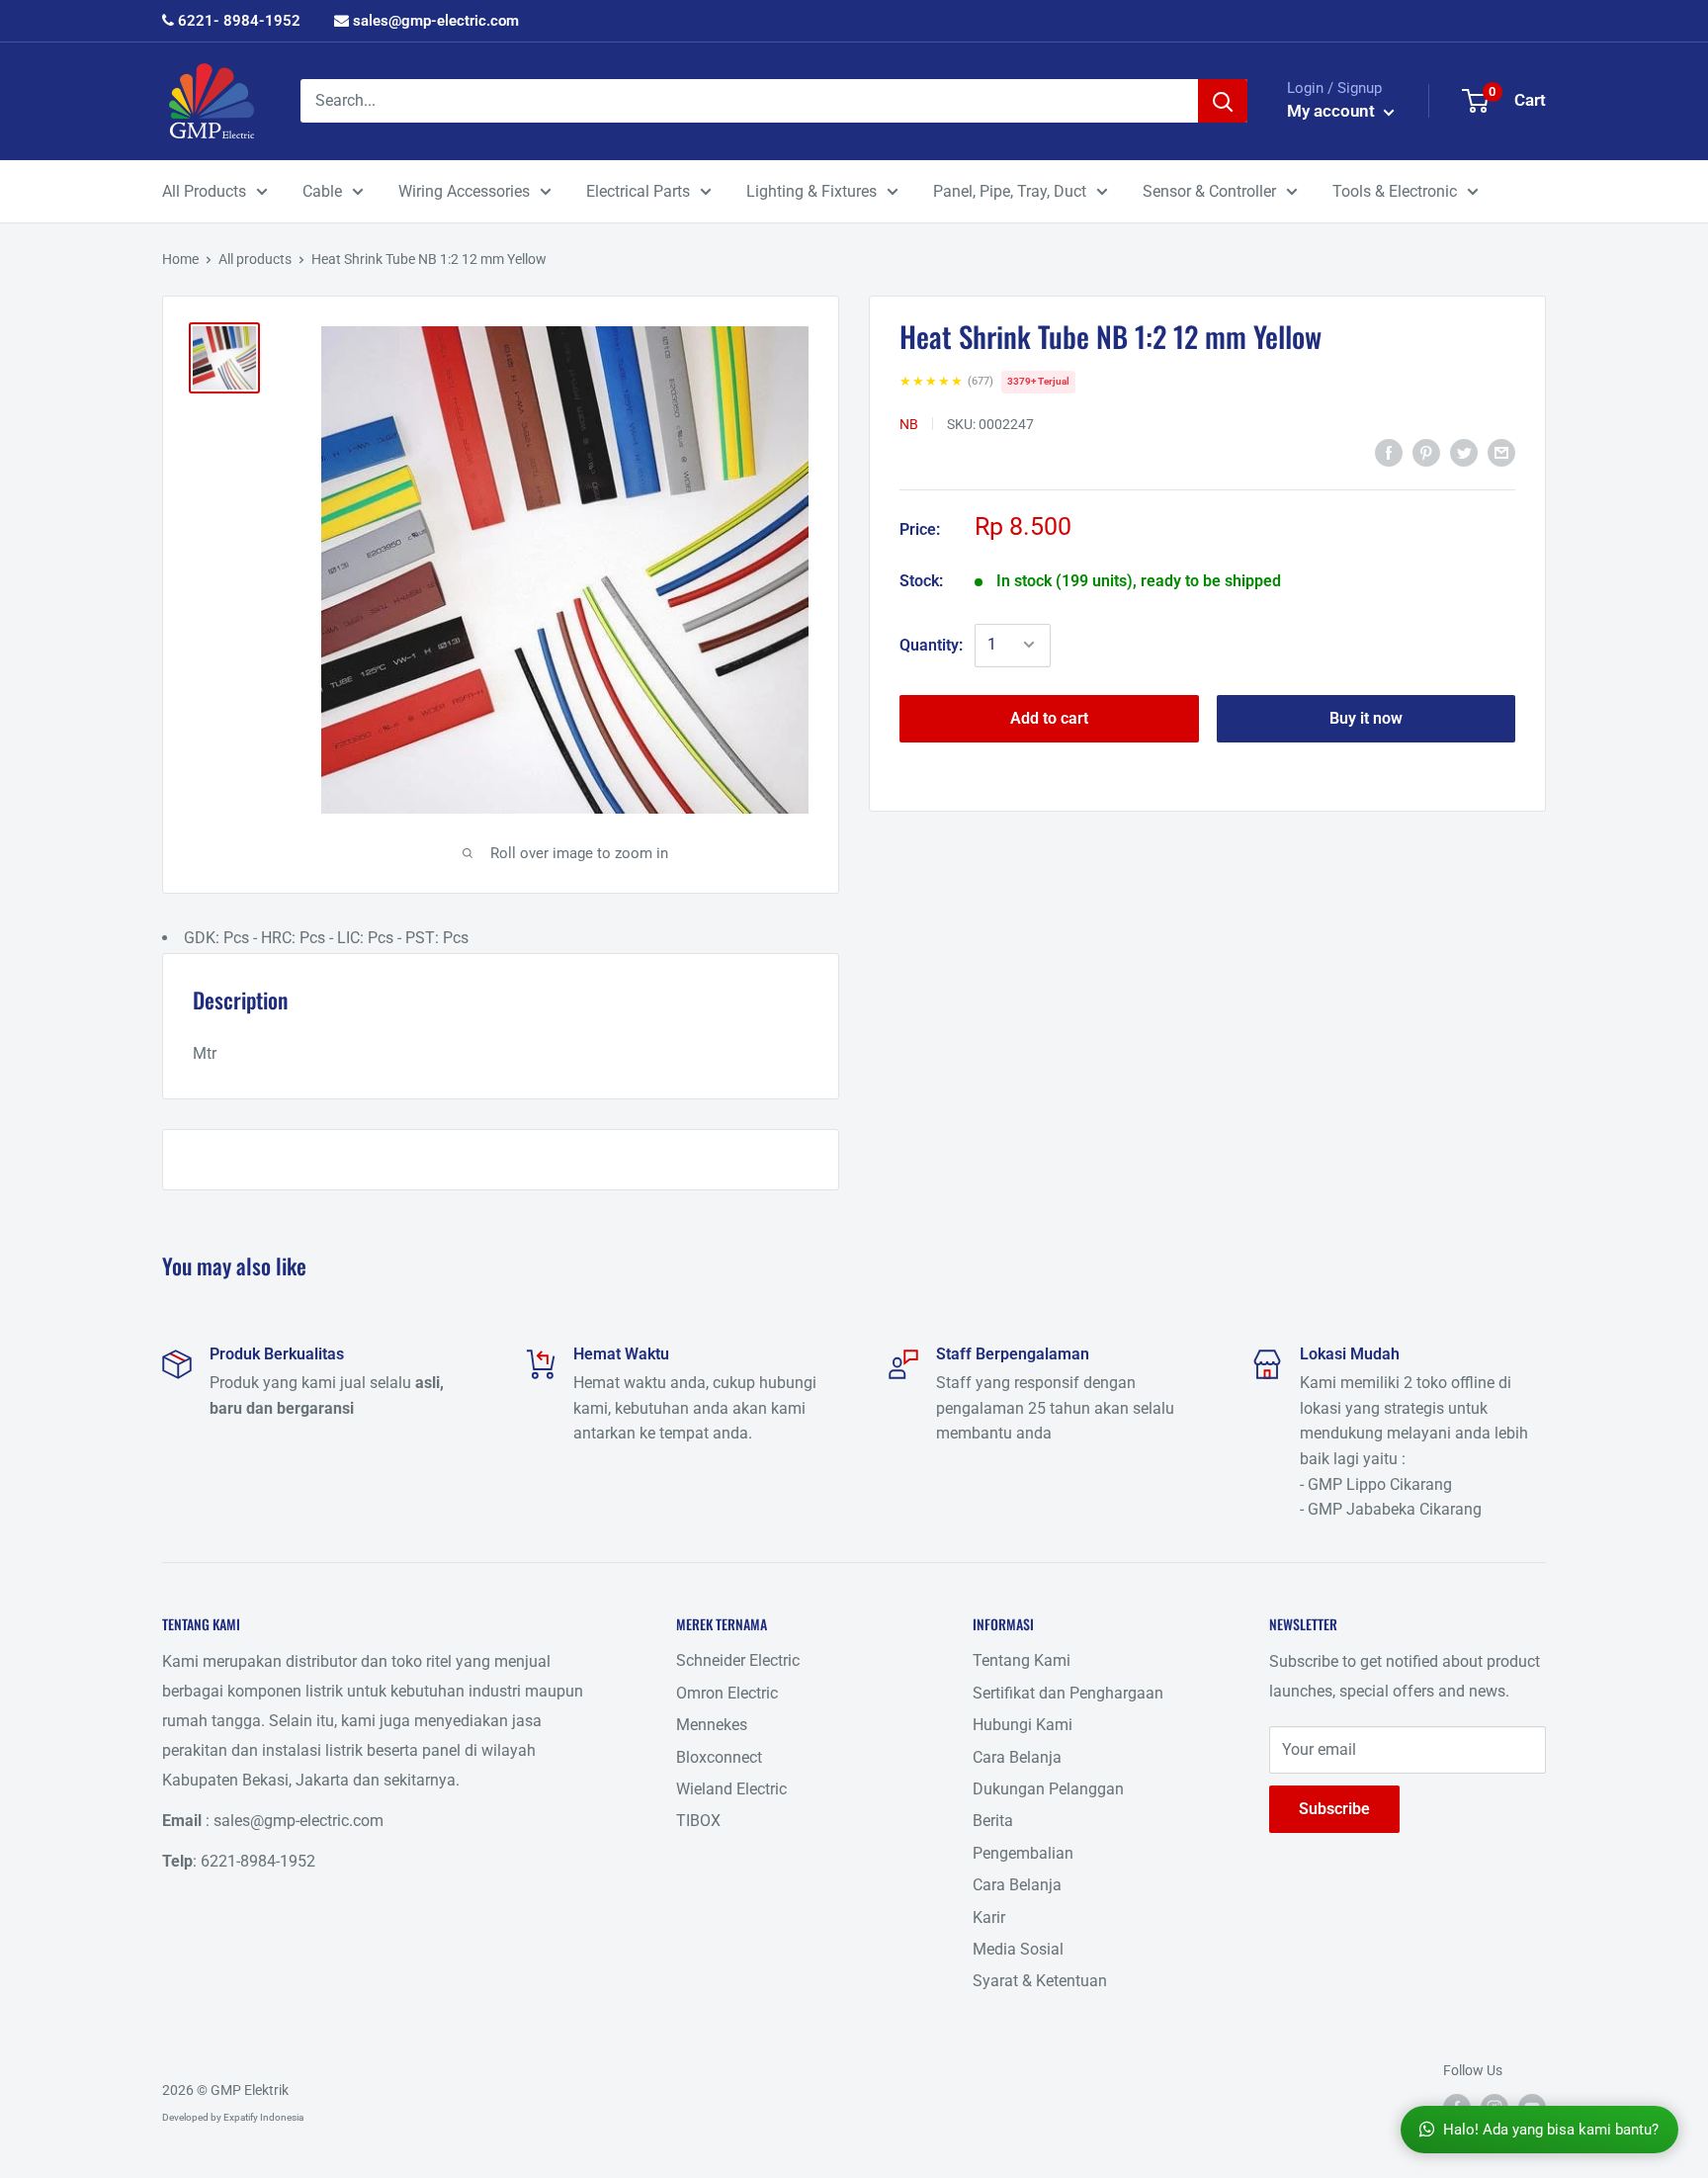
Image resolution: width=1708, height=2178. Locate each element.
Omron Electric (727, 1693)
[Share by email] (1501, 453)
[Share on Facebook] (1389, 453)
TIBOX (698, 1821)
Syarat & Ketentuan (1040, 1981)
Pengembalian (1023, 1853)
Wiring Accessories (464, 191)
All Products (204, 191)
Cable (322, 191)
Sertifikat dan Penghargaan (1068, 1693)
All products (255, 259)
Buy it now (1366, 717)
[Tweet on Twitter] (1464, 453)
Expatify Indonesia (263, 2117)
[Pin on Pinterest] (1426, 453)
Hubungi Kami (1023, 1725)
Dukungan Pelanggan (1048, 1789)
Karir (989, 1917)
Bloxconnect (719, 1757)
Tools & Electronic (1395, 191)
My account (1333, 111)
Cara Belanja (1017, 1757)
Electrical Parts (638, 191)
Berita (993, 1821)
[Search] (1223, 101)
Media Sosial (1018, 1949)
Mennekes (712, 1725)
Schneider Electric (738, 1660)
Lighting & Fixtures (811, 191)
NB (909, 423)
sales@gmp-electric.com (434, 21)
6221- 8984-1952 (237, 21)
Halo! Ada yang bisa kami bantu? (1551, 2130)
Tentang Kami (1022, 1660)
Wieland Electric (731, 1789)
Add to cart (1049, 717)
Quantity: (931, 644)
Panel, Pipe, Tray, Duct (1010, 191)
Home (180, 259)
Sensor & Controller (1209, 191)
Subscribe (1334, 1809)
